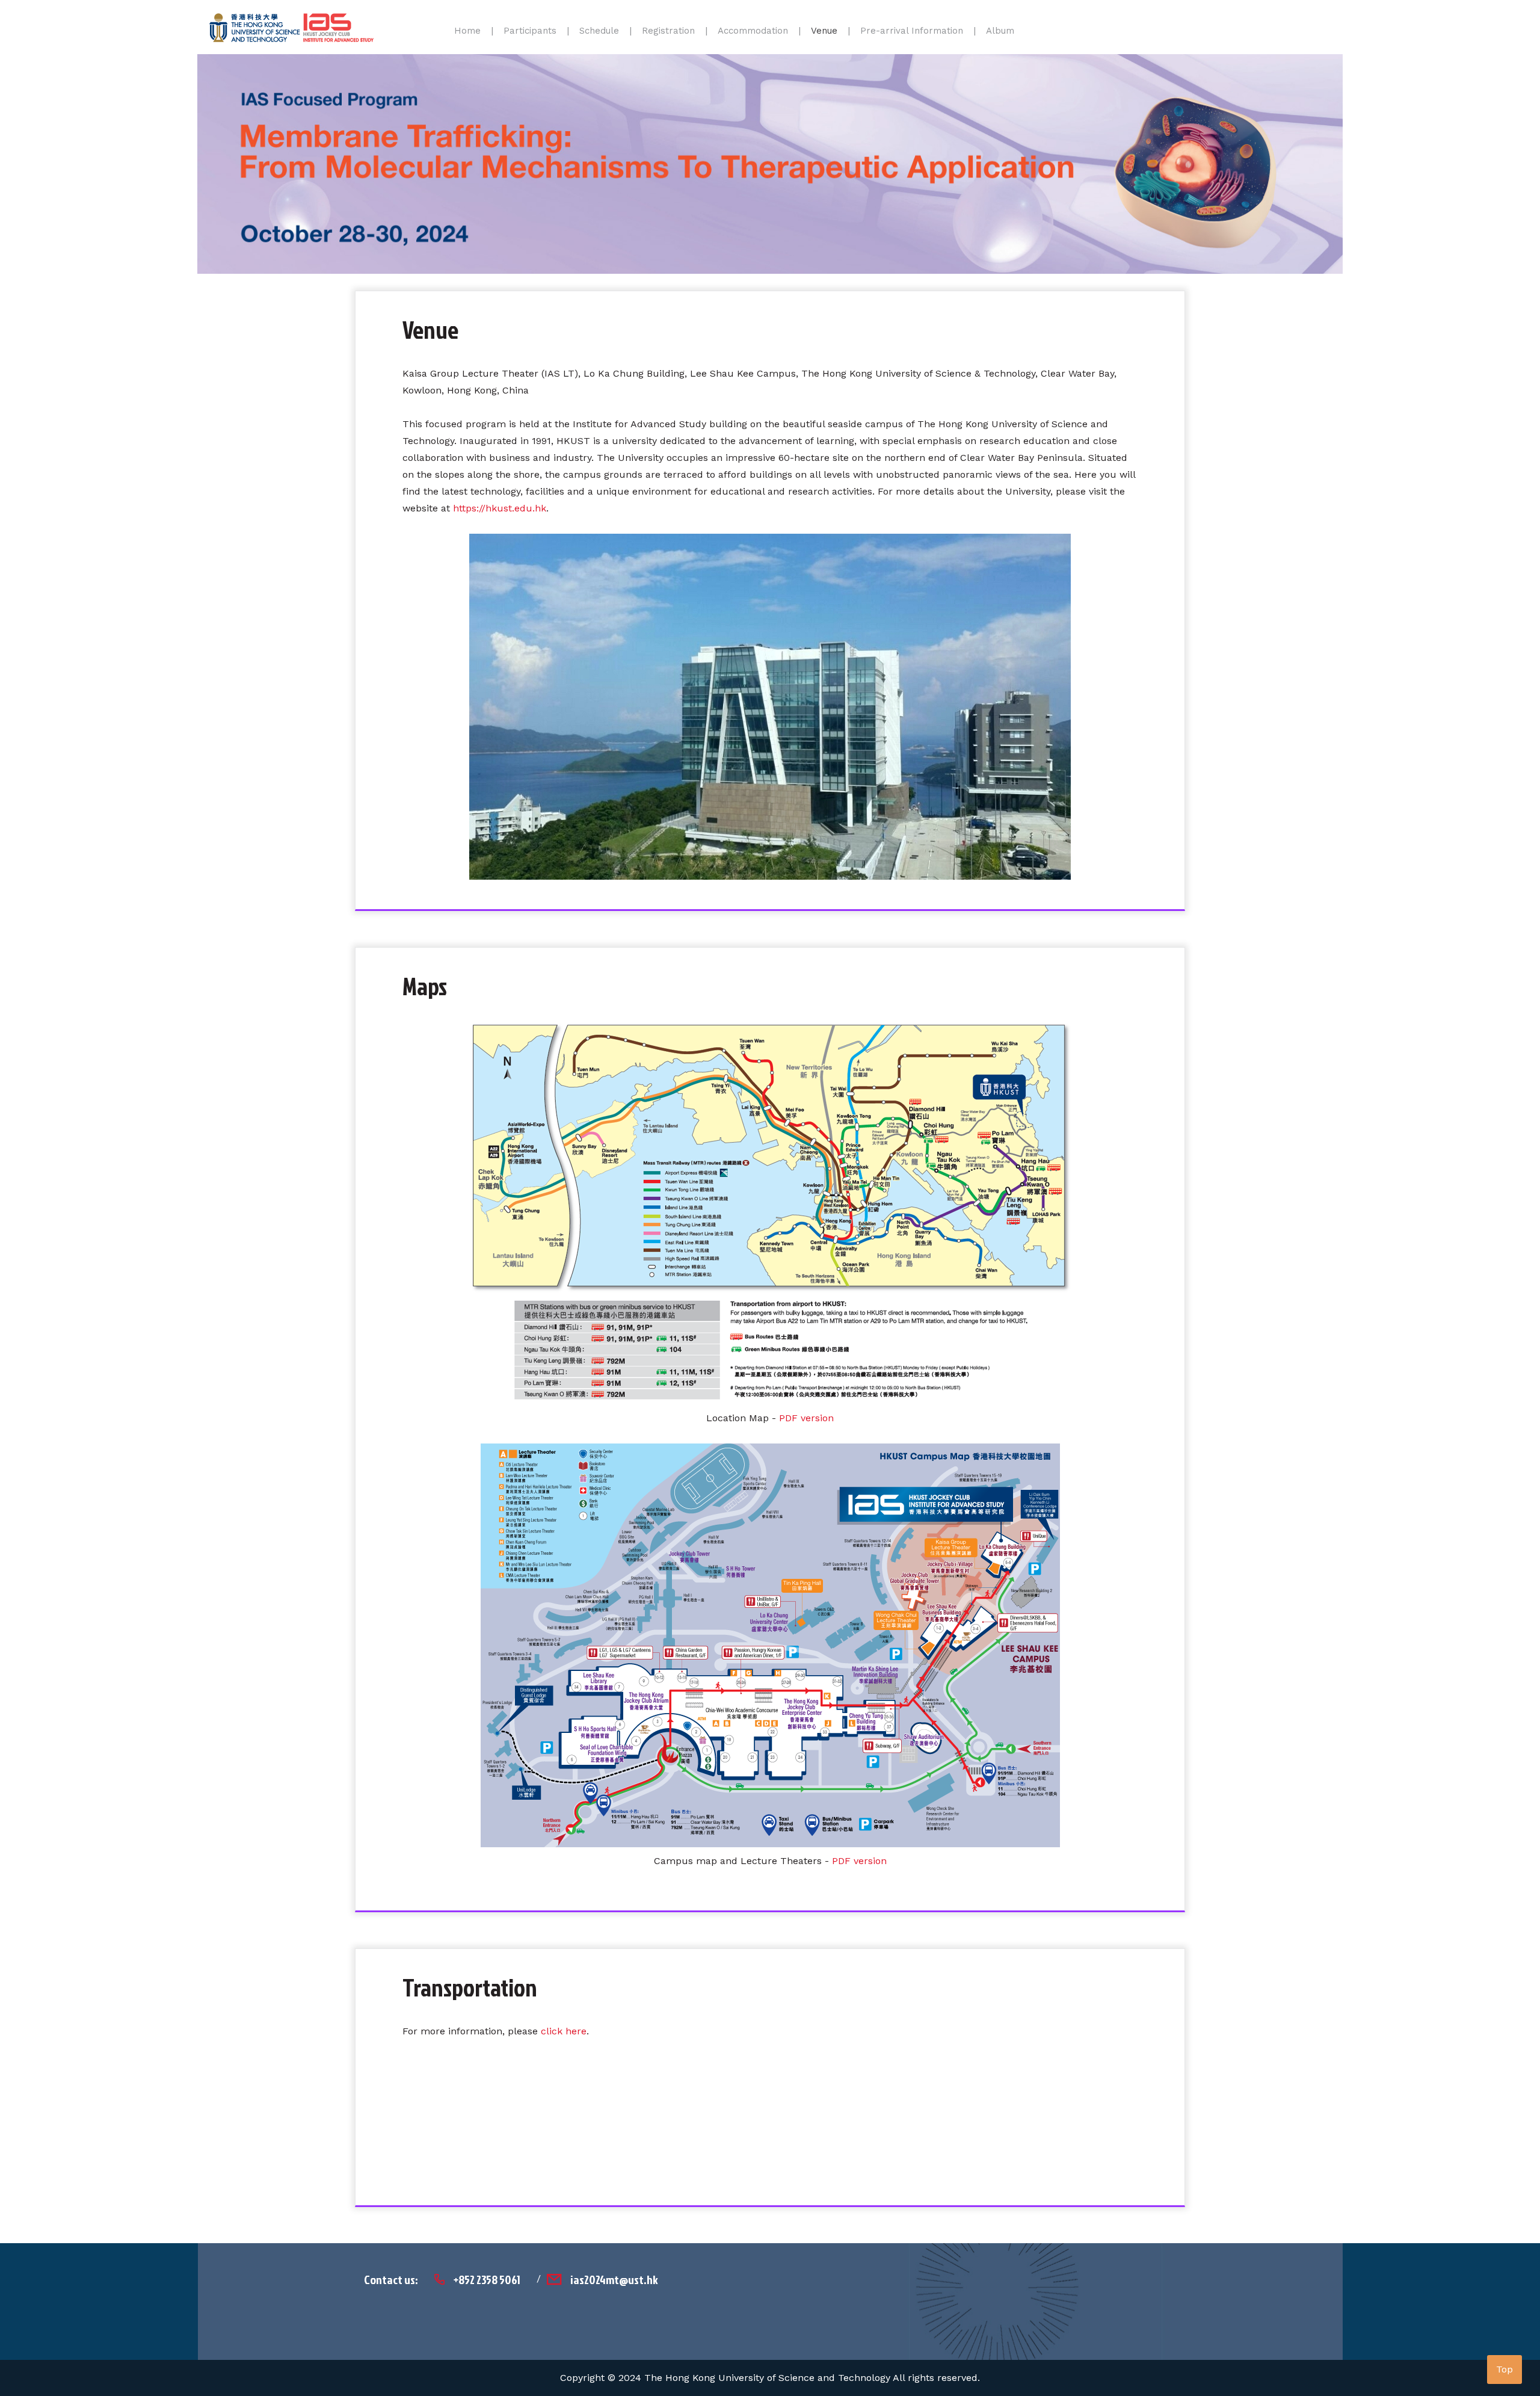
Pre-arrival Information (912, 31)
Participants (530, 31)
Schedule (599, 31)
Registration (668, 31)
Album (1000, 31)
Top (1505, 2369)
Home (467, 31)
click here (564, 2031)
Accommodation (753, 31)
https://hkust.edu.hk (500, 508)
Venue (824, 31)
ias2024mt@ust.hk (614, 2279)
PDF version (806, 1418)
